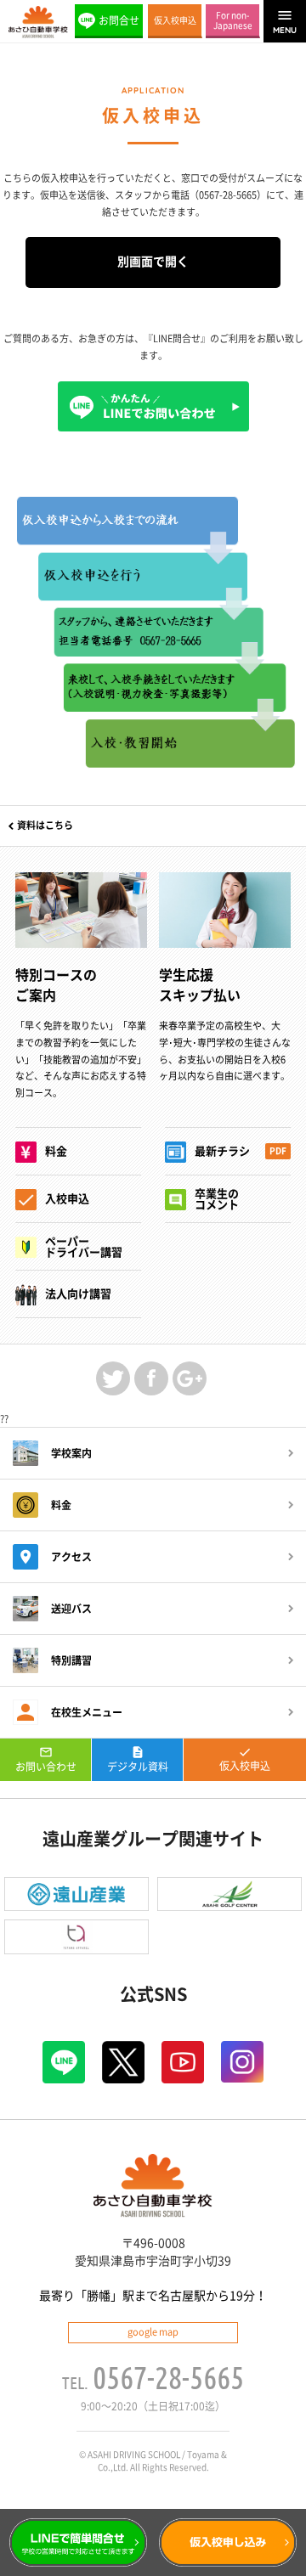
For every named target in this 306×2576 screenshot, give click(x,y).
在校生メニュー (87, 1712)
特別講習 (71, 1660)
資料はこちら (45, 825)
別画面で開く (153, 262)
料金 (61, 1505)
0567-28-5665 (168, 2378)
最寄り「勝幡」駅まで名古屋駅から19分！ (153, 2296)
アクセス (71, 1557)
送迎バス (71, 1609)
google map (153, 2332)
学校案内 (71, 1453)
